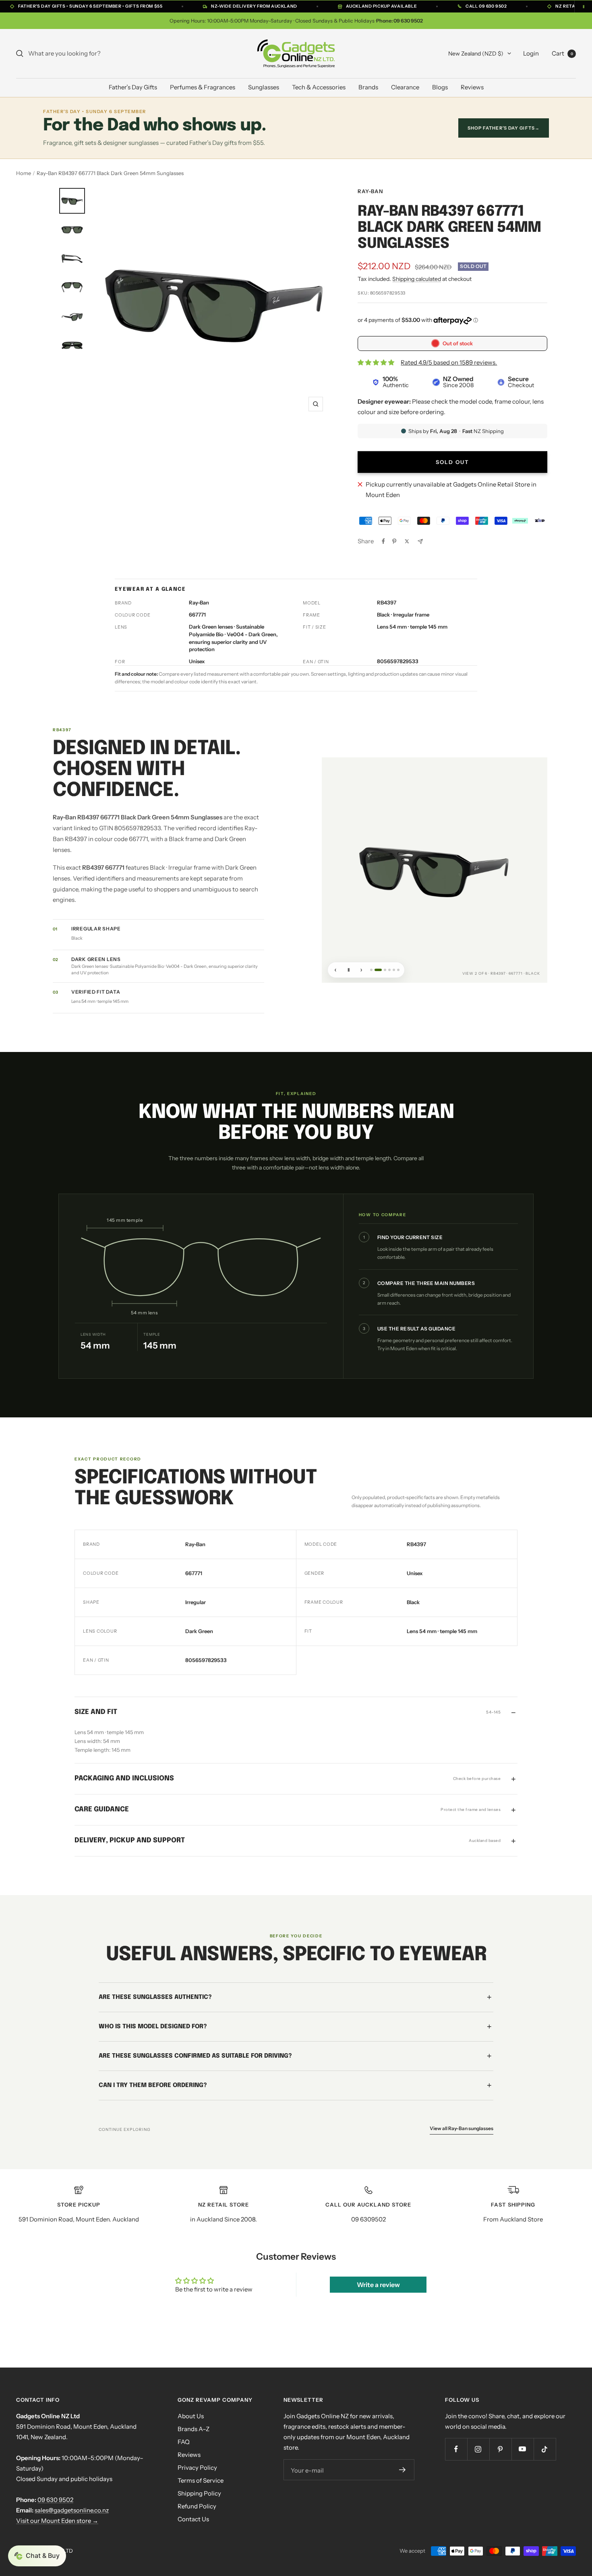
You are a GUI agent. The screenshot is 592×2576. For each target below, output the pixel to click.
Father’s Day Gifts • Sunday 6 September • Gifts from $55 (90, 6)
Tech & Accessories (319, 87)
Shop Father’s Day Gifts (504, 128)
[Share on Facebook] (383, 541)
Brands (368, 87)
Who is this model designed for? (153, 2027)
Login (531, 53)
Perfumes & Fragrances (203, 87)
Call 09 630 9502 (486, 6)
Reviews (472, 87)
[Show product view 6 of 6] (398, 970)
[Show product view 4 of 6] (389, 970)
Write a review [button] (378, 2285)
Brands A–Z (194, 2429)
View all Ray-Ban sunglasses (462, 2128)
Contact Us (193, 2519)
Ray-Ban (370, 191)
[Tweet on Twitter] (407, 541)
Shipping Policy (199, 2493)
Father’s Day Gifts (133, 87)
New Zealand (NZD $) (476, 54)
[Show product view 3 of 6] (383, 970)
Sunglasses (264, 87)
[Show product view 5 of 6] (394, 970)
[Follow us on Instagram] (478, 2449)
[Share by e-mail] (420, 541)
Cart (562, 53)
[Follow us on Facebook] (456, 2449)
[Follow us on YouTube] (523, 2449)
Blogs (440, 87)
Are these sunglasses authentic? (155, 1997)
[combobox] (89, 54)
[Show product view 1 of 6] (371, 970)
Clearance (405, 87)
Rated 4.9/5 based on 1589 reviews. (449, 362)
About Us (191, 2416)
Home (24, 173)
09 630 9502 (55, 2500)
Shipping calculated (417, 279)
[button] (37, 2556)
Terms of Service (201, 2480)
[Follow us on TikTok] (545, 2449)
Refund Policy (197, 2506)
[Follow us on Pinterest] (500, 2449)
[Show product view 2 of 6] (376, 970)
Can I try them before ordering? (153, 2085)
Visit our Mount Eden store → (57, 2521)
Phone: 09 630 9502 (399, 21)
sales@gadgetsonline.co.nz (72, 2510)
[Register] (403, 2470)
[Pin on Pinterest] (394, 541)
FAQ (184, 2442)
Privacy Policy (197, 2468)
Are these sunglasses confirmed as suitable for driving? (195, 2056)
